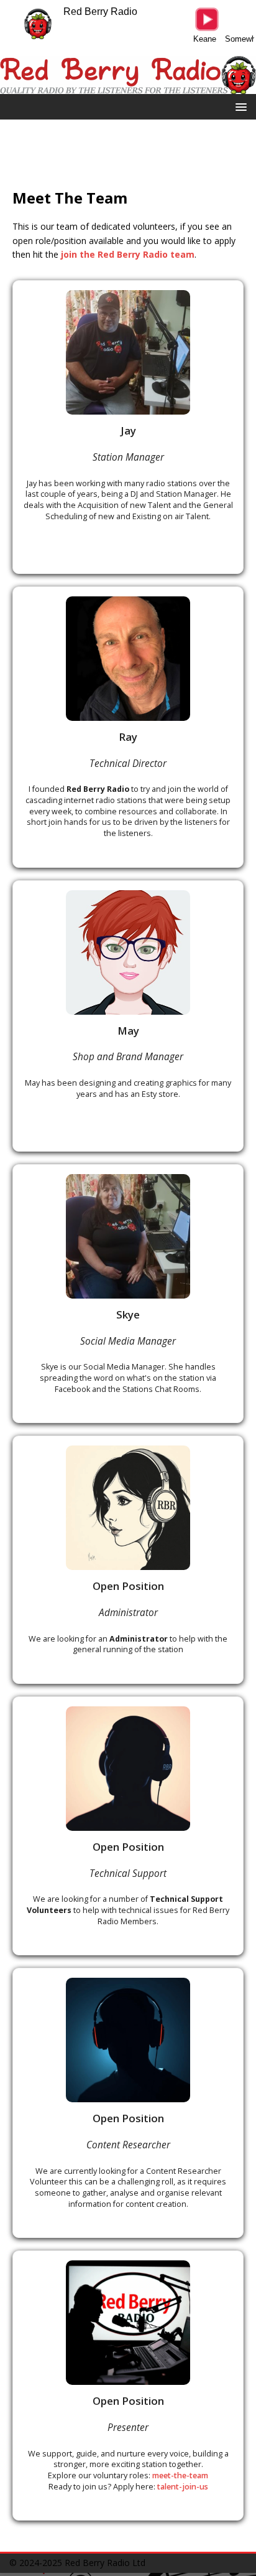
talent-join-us (183, 2487)
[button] (239, 106)
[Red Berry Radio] (128, 87)
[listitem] (128, 427)
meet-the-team (180, 2475)
